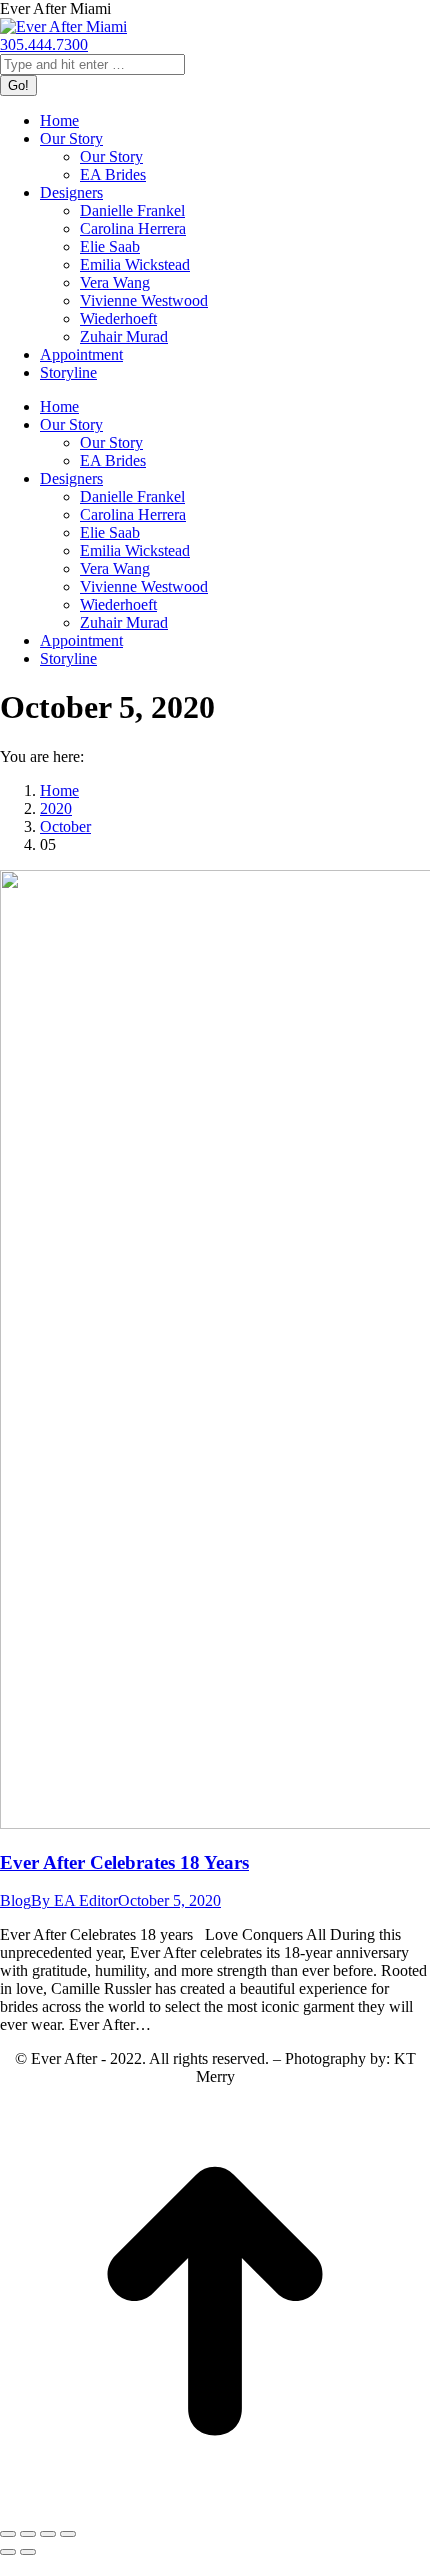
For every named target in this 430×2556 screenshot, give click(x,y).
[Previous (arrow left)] (8, 2552)
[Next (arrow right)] (28, 2552)
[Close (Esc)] (8, 2534)
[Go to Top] (215, 2510)
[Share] (28, 2534)
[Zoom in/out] (68, 2534)
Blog (15, 1900)
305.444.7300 (44, 44)
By (74, 1900)
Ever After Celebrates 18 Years (124, 1862)
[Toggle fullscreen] (48, 2534)
